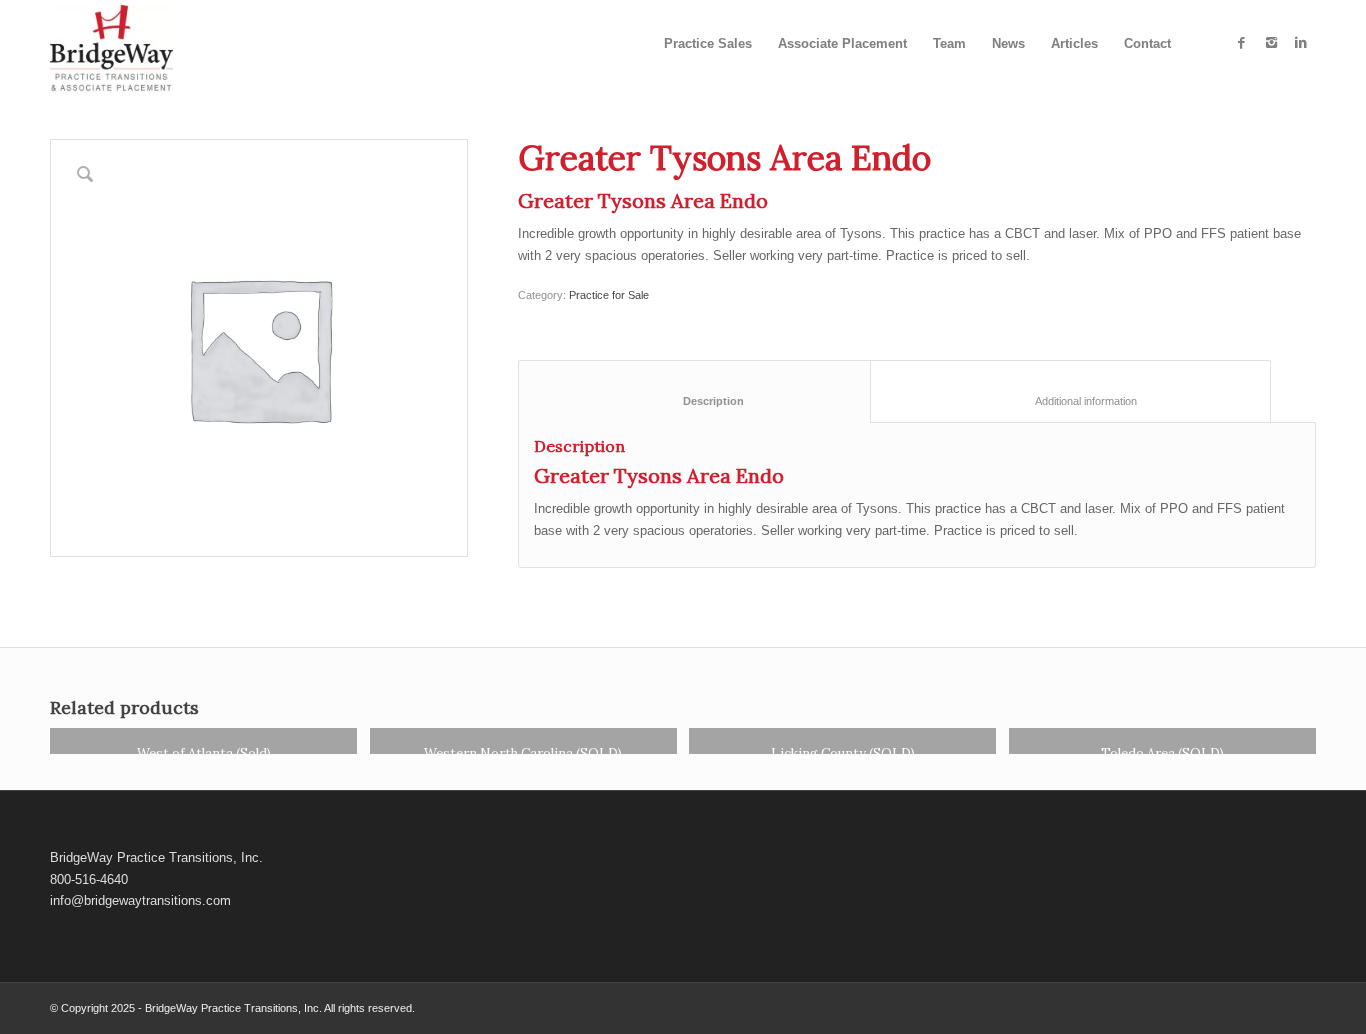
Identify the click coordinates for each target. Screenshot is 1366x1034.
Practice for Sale (609, 295)
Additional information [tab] (1071, 401)
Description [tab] (695, 401)
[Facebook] (1241, 43)
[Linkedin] (1301, 43)
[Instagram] (1271, 43)
